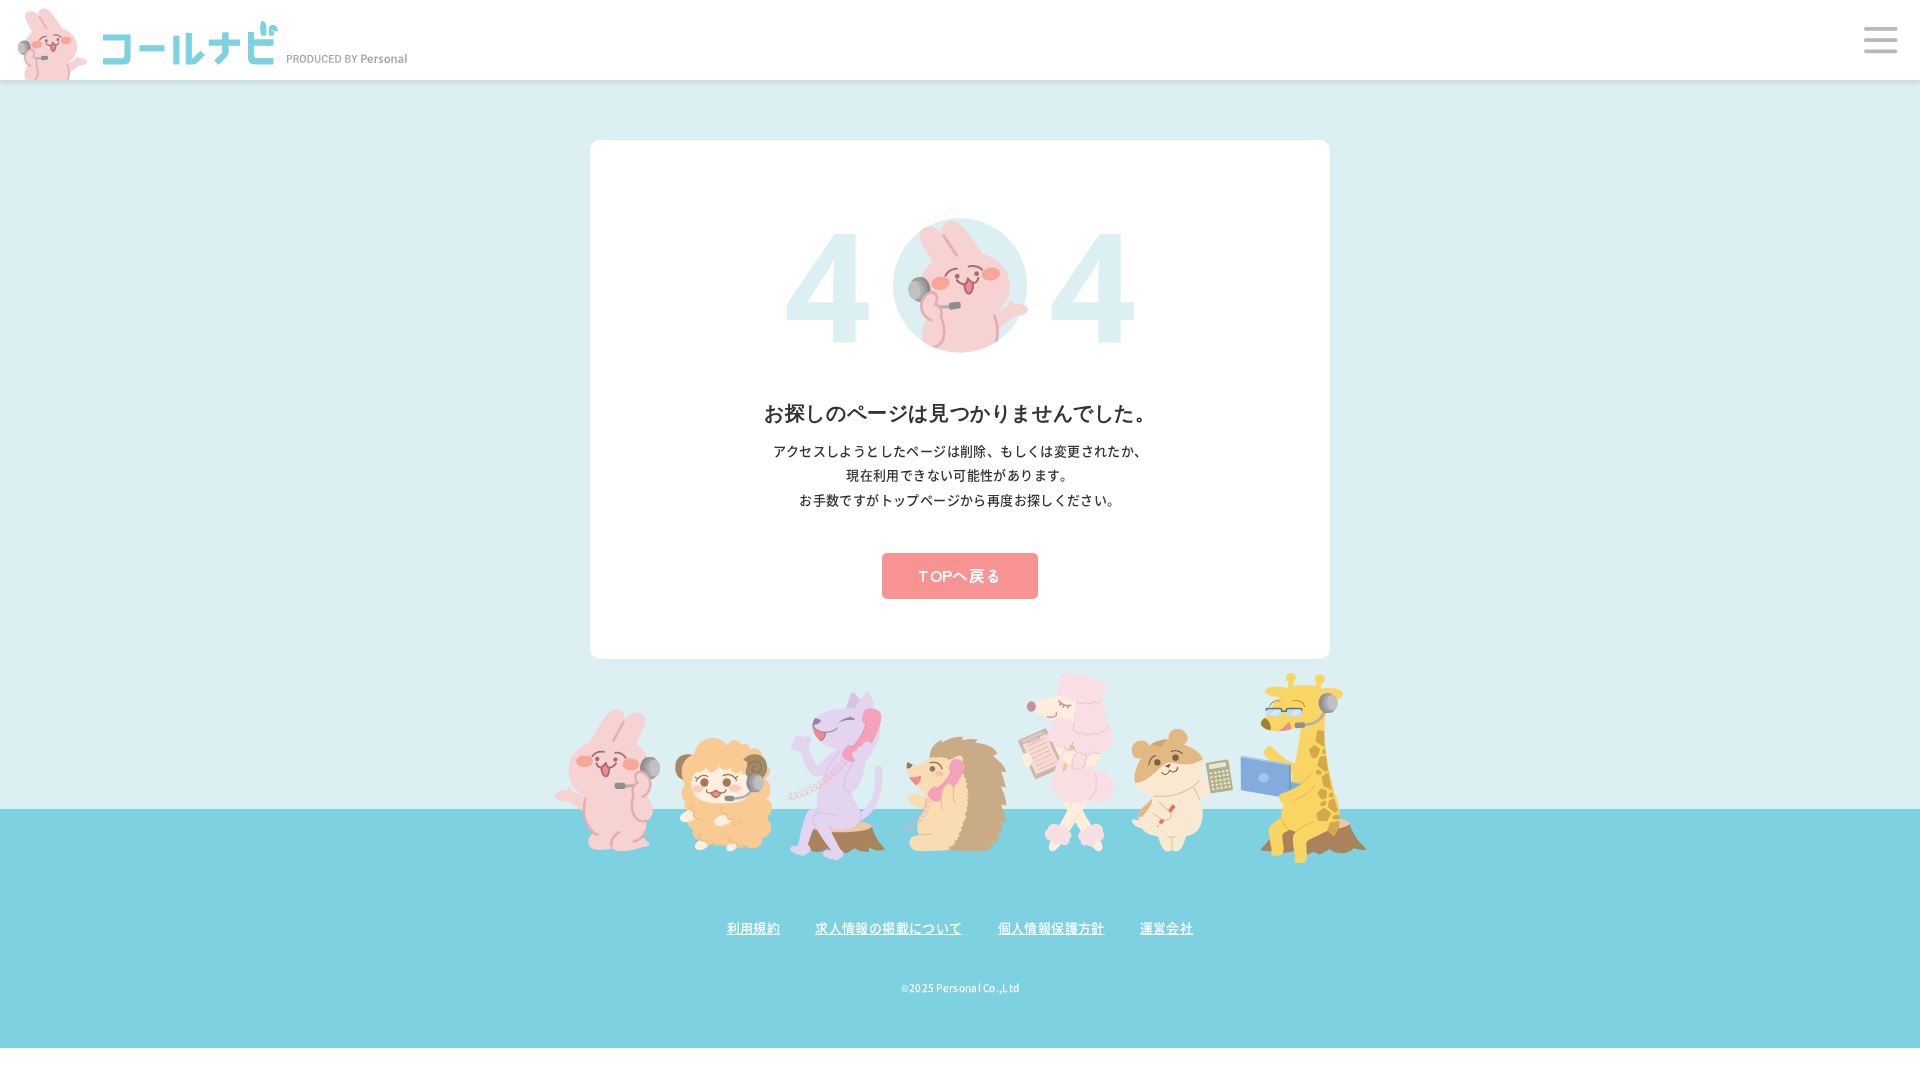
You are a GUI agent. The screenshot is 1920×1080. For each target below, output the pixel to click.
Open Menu (1880, 40)
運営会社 (1167, 927)
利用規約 (754, 927)
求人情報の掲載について (888, 927)
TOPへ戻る (960, 575)
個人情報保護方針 (1051, 927)
